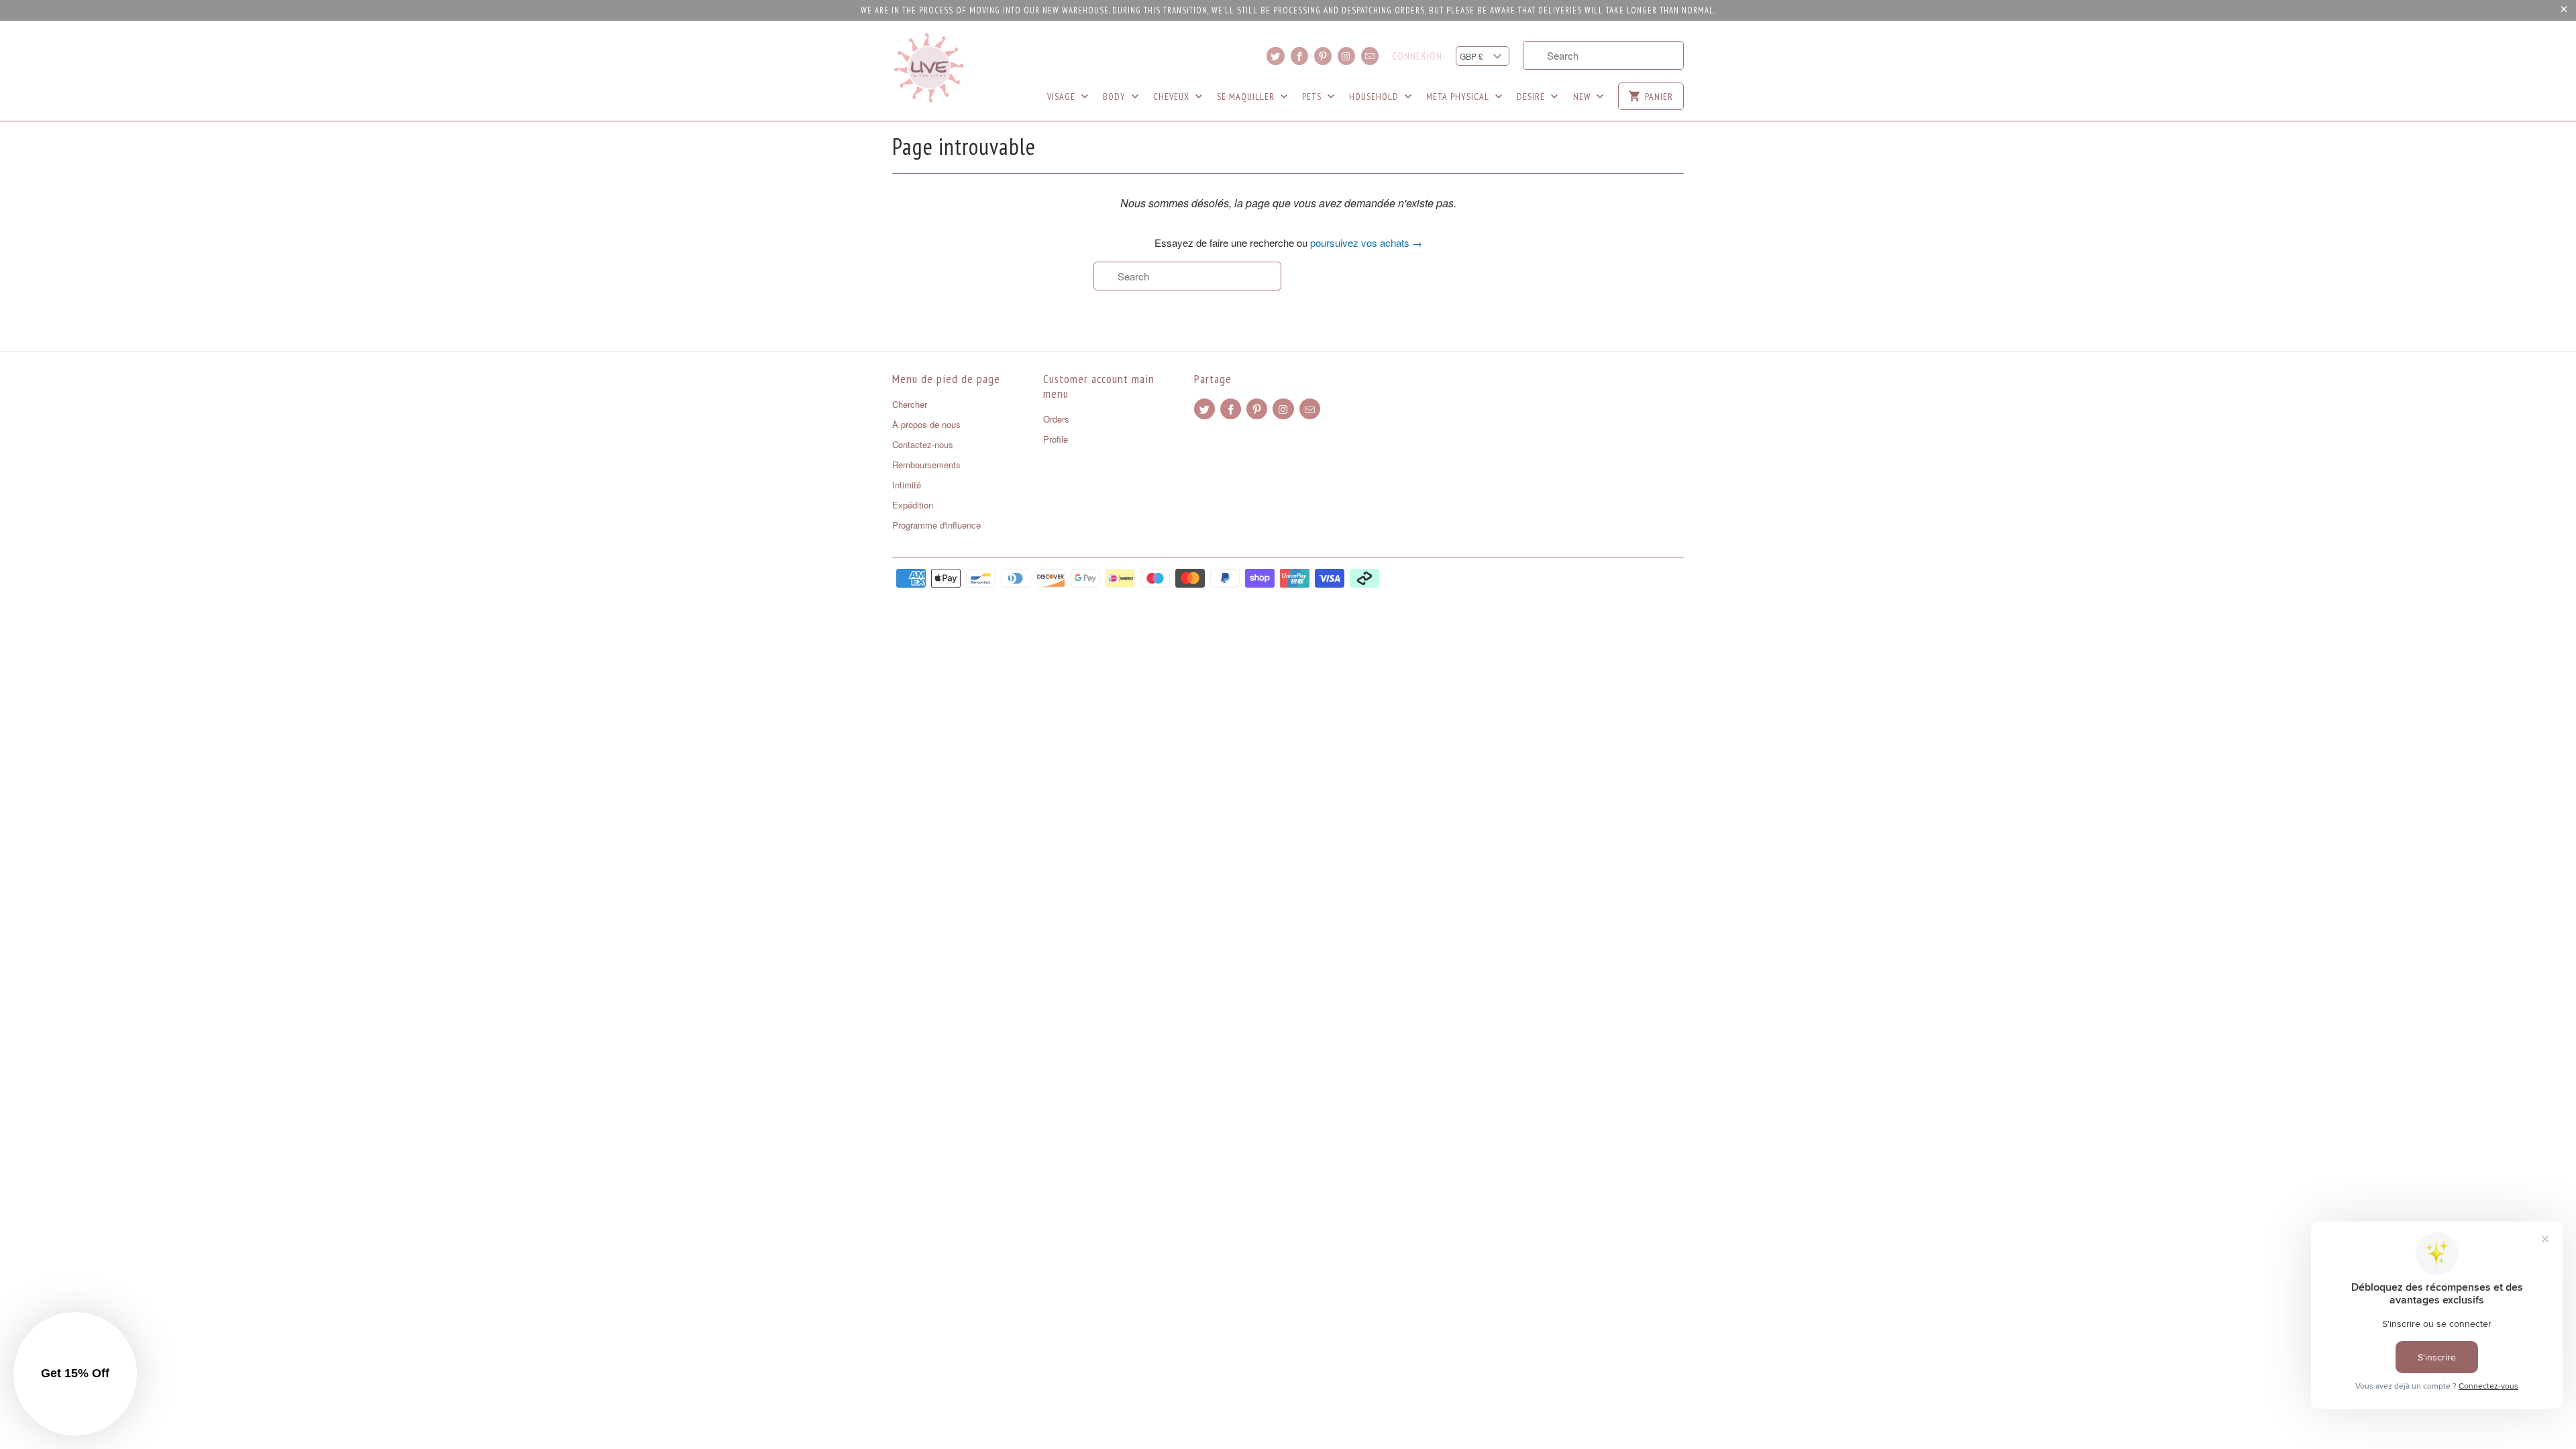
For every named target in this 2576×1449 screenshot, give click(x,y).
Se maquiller (1247, 97)
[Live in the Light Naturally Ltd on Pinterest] (1323, 56)
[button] (75, 1374)
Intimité (907, 485)
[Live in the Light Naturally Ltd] (929, 68)
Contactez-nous (923, 444)
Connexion (1417, 56)
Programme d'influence (936, 525)
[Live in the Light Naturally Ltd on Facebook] (1299, 56)
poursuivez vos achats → (1366, 243)
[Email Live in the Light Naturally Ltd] (1370, 56)
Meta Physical (1459, 97)
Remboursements (926, 465)
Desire (1532, 97)
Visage (1063, 97)
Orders (1056, 419)
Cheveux (1173, 97)
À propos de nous (926, 424)
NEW (1583, 97)
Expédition (913, 505)
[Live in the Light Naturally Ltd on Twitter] (1275, 56)
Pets (1313, 97)
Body (1116, 97)
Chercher (910, 404)
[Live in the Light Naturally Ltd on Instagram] (1346, 56)
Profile (1056, 439)
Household (1375, 97)
